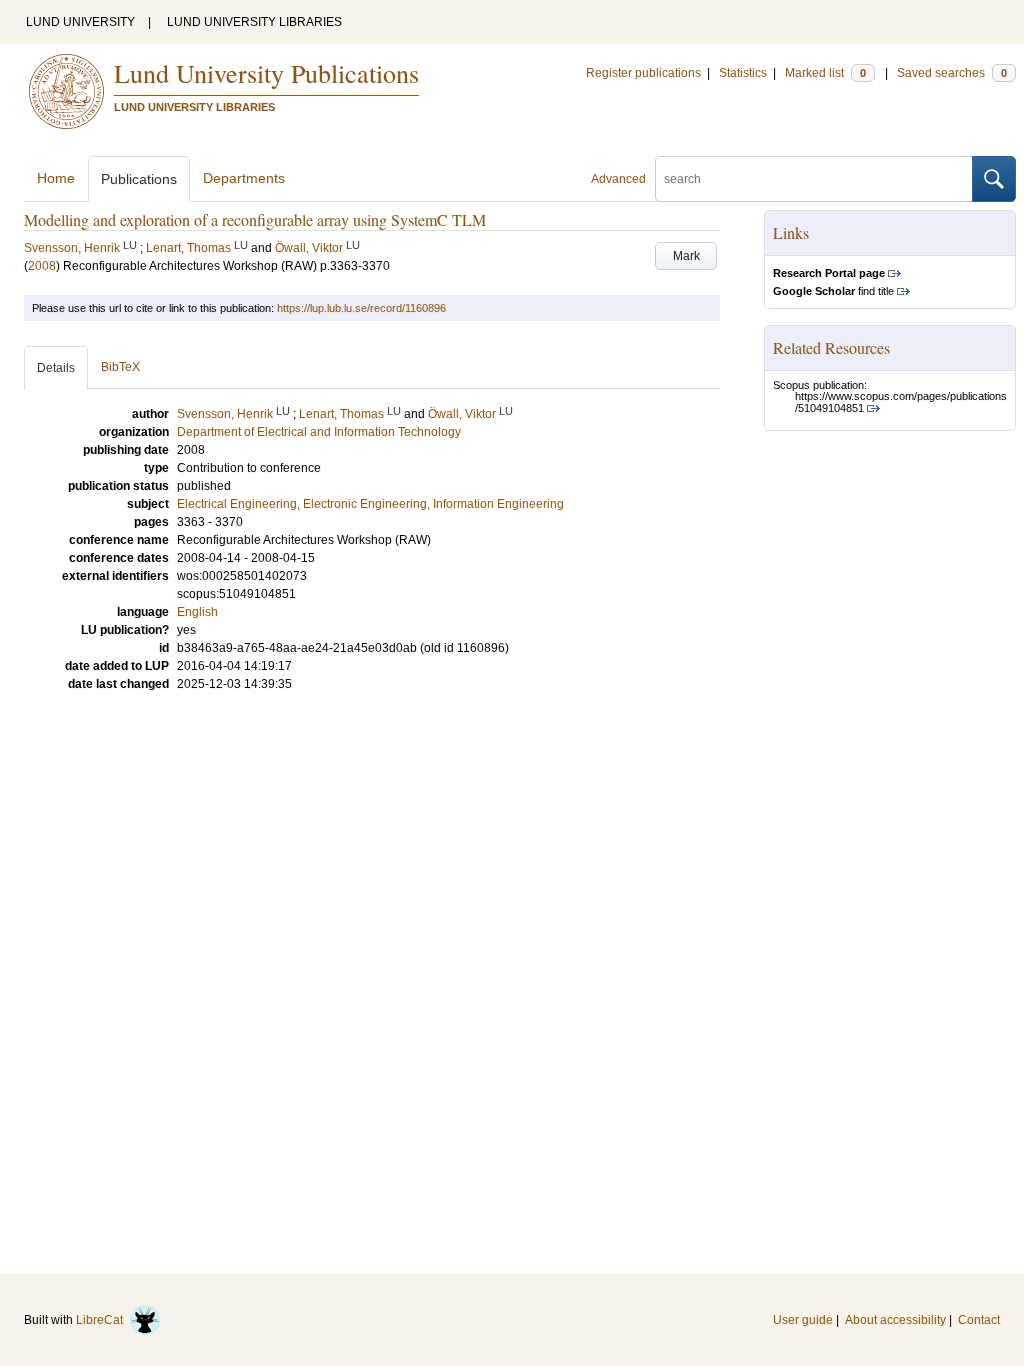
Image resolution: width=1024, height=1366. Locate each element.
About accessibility (895, 1320)
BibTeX (120, 367)
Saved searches (952, 73)
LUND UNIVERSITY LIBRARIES (254, 22)
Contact (979, 1320)
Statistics (743, 73)
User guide (803, 1320)
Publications (139, 179)
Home (56, 178)
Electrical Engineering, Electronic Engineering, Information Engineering (370, 504)
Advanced (618, 179)
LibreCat (102, 1320)
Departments (244, 178)
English (197, 612)
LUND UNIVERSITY (80, 22)
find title (833, 291)
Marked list (825, 73)
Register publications (643, 73)
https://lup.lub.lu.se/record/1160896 (361, 308)
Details (56, 368)
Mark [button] (686, 256)
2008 (42, 266)
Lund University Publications (266, 73)
